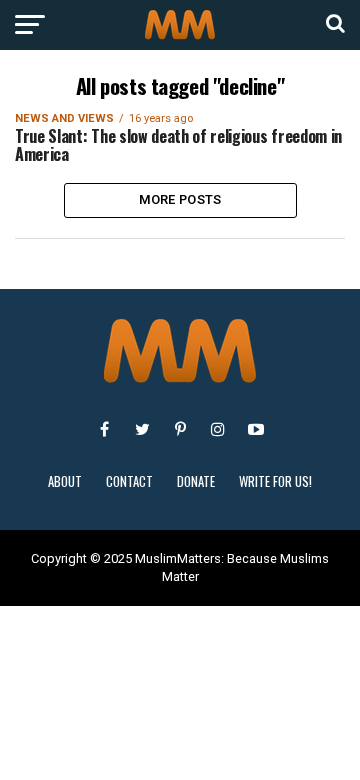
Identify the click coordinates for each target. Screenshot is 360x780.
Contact (129, 481)
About (65, 481)
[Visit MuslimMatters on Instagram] (218, 429)
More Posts (180, 199)
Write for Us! (275, 481)
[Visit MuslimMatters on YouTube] (256, 429)
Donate (196, 481)
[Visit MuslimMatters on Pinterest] (180, 429)
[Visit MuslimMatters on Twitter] (142, 429)
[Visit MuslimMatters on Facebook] (104, 429)
